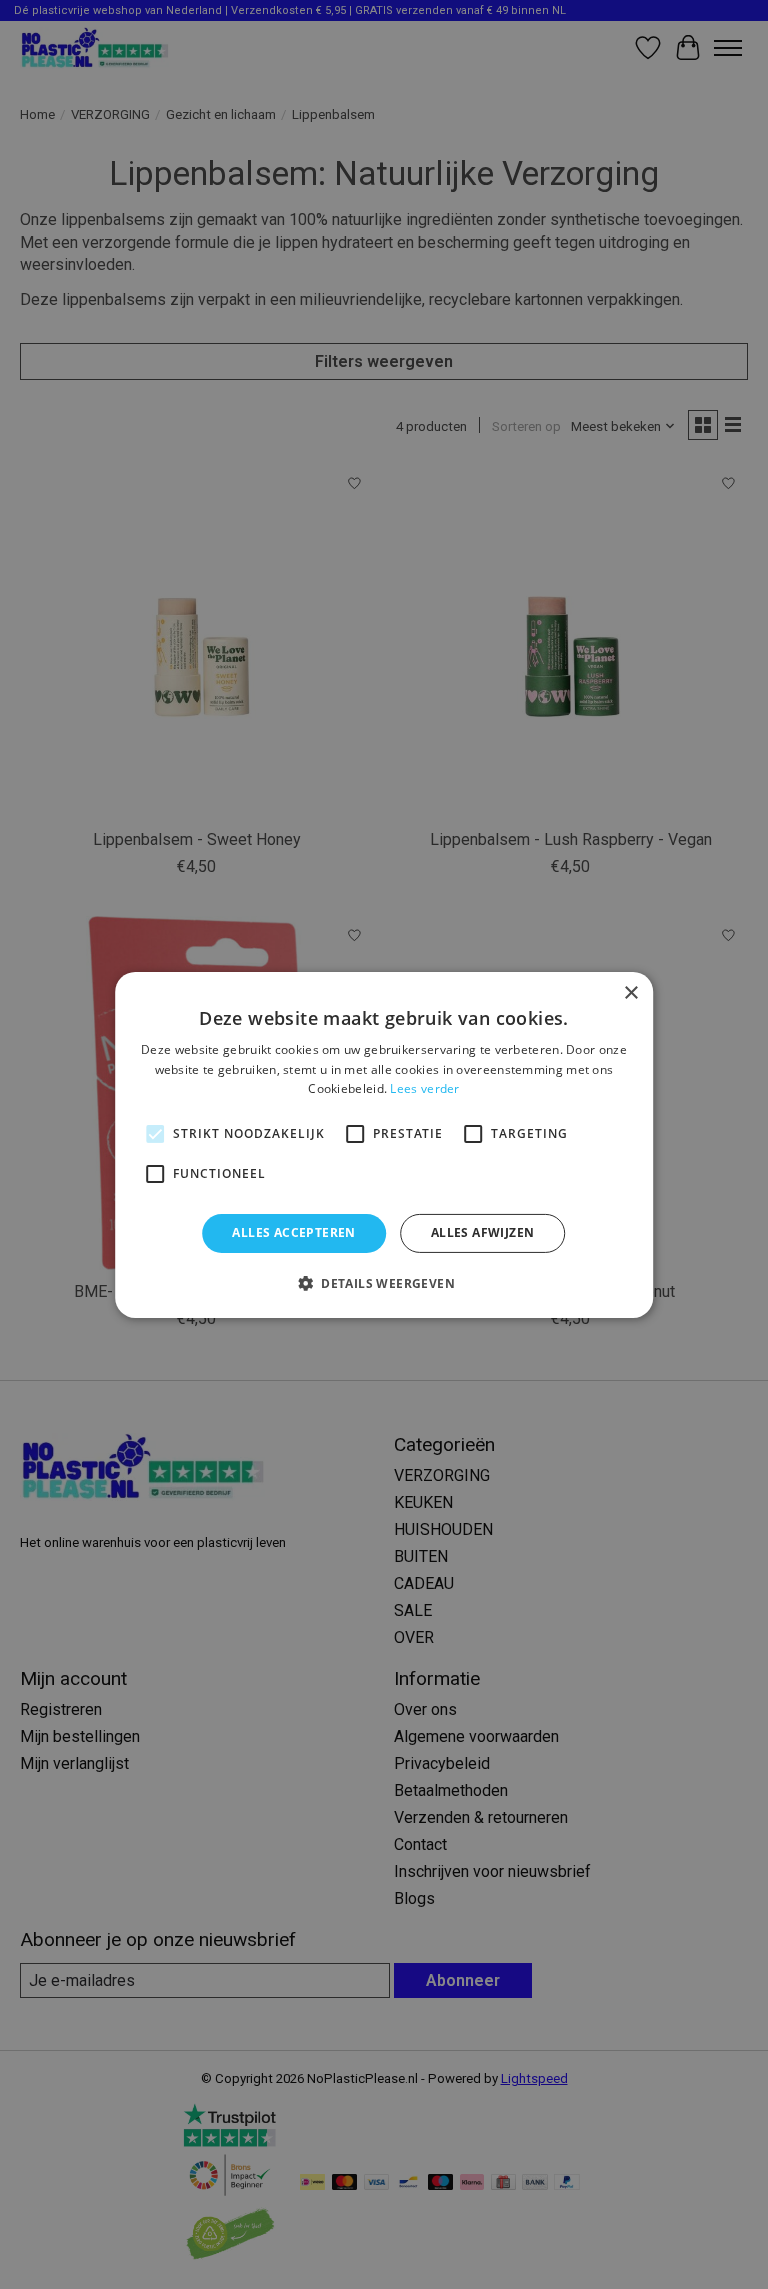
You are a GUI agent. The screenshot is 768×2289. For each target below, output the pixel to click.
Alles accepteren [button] (293, 1232)
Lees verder (424, 1088)
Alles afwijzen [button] (483, 1232)
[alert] (384, 1144)
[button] (384, 1283)
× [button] (630, 992)
